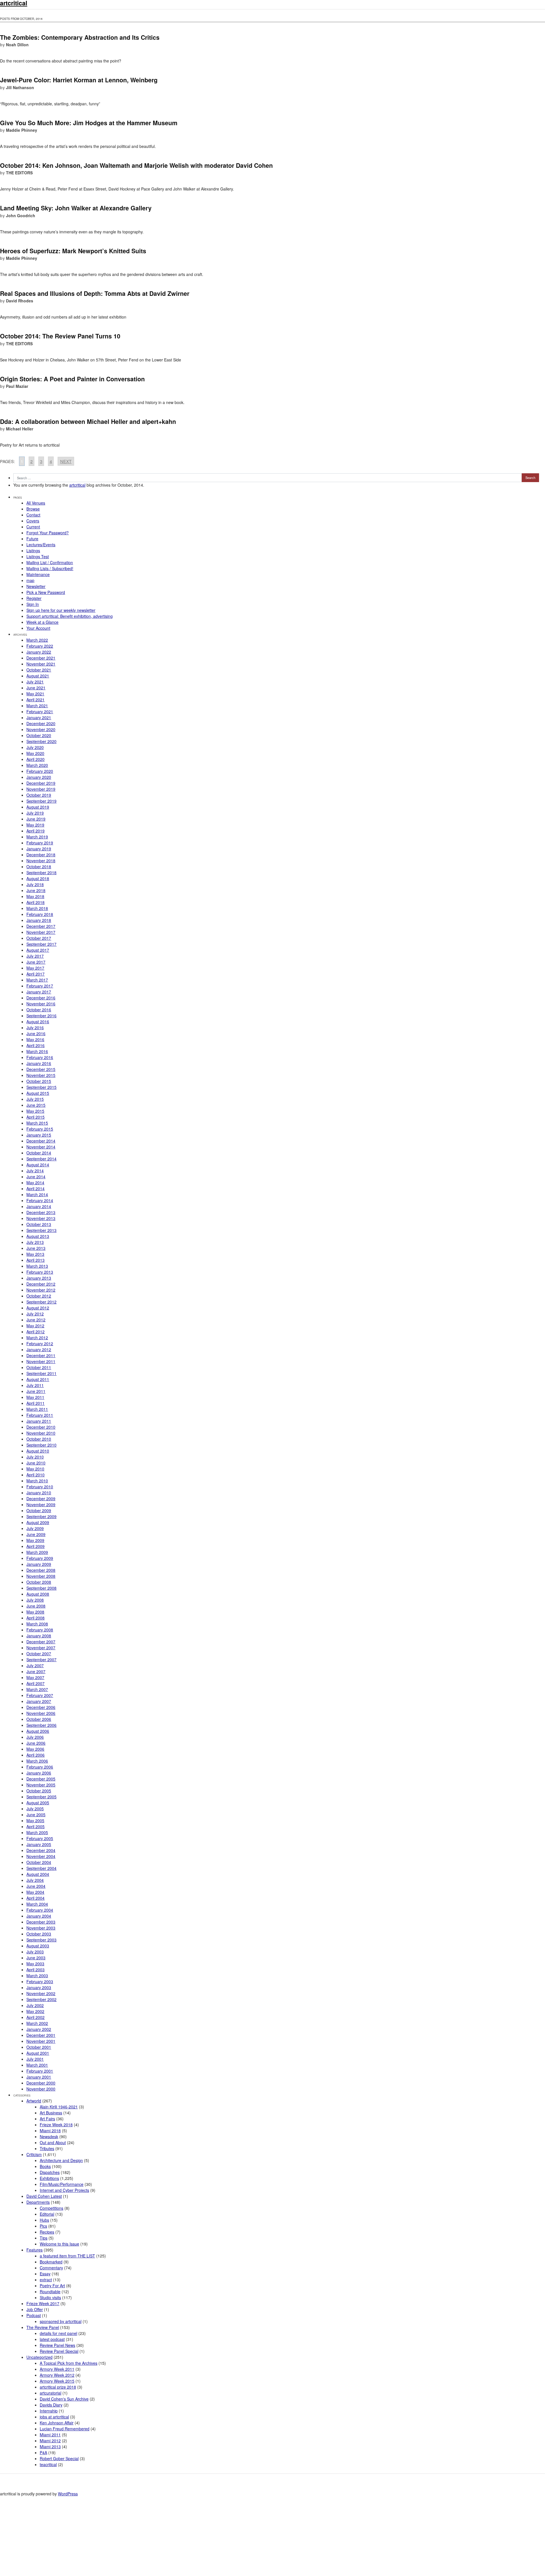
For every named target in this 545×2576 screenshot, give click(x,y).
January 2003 (39, 1987)
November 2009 (41, 1504)
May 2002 (35, 2011)
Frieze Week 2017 (43, 2303)
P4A (43, 2452)
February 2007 (40, 1695)
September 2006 (41, 1725)
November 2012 (41, 1290)
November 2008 (41, 1576)
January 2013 (39, 1278)
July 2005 (35, 1809)
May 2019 (35, 825)
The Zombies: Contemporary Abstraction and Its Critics (80, 37)
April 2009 (35, 1546)
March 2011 (37, 1409)
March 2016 (37, 1051)
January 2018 (39, 920)
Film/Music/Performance (62, 2184)
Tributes (47, 2148)
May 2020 (35, 753)
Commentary (51, 2268)
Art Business (51, 2113)
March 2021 (37, 706)
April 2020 (35, 759)
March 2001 (37, 2065)
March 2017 (37, 980)
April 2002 (35, 2017)
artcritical (77, 485)
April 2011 (35, 1403)
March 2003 (37, 1976)
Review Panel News (57, 2345)
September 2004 (41, 1868)
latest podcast (52, 2339)
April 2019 (35, 831)
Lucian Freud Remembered (65, 2429)
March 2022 (37, 640)
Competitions (52, 2208)
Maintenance (38, 574)
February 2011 (40, 1415)
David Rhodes (20, 301)
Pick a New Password (46, 592)
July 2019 (35, 813)
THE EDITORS (19, 173)
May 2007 (35, 1677)
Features (34, 2250)
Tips (44, 2238)
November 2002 (41, 1993)
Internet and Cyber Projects (64, 2190)
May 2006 (35, 1749)
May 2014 (35, 1183)
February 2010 (40, 1487)
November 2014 (41, 1147)
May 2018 (35, 896)
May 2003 (35, 1964)
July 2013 (35, 1242)
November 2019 (41, 789)
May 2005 (35, 1820)
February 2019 (40, 843)
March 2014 (37, 1194)
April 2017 (35, 974)
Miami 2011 (50, 2435)
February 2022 (40, 646)
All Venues (36, 503)
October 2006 (39, 1719)
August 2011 (38, 1379)
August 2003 (38, 1946)
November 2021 (41, 664)
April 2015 (35, 1117)
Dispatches (50, 2172)
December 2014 (41, 1141)
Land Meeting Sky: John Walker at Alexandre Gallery (76, 208)
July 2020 (35, 747)
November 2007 (41, 1648)
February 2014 (40, 1200)
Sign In (33, 604)
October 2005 (39, 1791)
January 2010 (39, 1493)
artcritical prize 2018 (58, 2387)
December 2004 (41, 1850)
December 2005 (41, 1779)
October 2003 (39, 1934)
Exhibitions (49, 2178)
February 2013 (40, 1272)
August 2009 (38, 1522)
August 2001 (38, 2053)
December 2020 (41, 723)
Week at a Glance (42, 622)
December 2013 (41, 1212)
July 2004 (35, 1880)
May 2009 (35, 1540)
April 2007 (35, 1683)
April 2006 (35, 1755)
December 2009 (41, 1499)
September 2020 (41, 741)
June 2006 (36, 1743)
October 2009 (39, 1510)
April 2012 (35, 1332)
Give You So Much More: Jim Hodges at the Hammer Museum (89, 123)
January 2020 (39, 777)
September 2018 (41, 872)
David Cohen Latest (44, 2196)
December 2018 (41, 855)
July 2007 (35, 1665)
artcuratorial (51, 2393)
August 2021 (38, 676)
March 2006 (37, 1761)
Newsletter (36, 586)
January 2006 (39, 1773)
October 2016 (39, 1010)
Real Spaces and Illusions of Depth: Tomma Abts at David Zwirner (95, 293)
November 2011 (41, 1361)
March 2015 (37, 1123)
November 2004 (41, 1856)
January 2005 (39, 1844)
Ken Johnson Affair (57, 2423)
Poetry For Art (52, 2286)
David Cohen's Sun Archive (64, 2399)
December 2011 (41, 1355)
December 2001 (41, 2035)
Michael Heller (20, 429)
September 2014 (41, 1159)
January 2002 (39, 2029)
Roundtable (50, 2292)
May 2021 (35, 694)
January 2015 (39, 1135)
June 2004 (36, 1886)
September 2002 (41, 1999)
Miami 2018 (50, 2131)
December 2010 (41, 1427)
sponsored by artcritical (61, 2321)
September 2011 (41, 1373)
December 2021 (41, 658)
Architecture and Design (61, 2160)
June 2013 (36, 1248)
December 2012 (41, 1284)
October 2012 (39, 1296)
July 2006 (35, 1737)
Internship (49, 2411)
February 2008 (40, 1630)
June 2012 (36, 1320)
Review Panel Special (59, 2351)
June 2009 (36, 1534)
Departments (38, 2202)
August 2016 (38, 1022)
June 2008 (36, 1606)
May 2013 (35, 1254)
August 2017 (38, 950)
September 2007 (41, 1660)
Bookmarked (51, 2262)
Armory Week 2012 (57, 2375)
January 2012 (39, 1349)
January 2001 (39, 2077)
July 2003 (35, 1952)
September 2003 (41, 1940)
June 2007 (36, 1671)
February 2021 (40, 712)
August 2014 (38, 1165)
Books (45, 2166)
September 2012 (41, 1302)
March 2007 (37, 1689)
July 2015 (35, 1099)
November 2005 (41, 1785)
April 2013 (35, 1260)
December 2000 (41, 2083)
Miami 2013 (50, 2447)
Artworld (34, 2101)
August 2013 (38, 1236)
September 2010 (41, 1445)
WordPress (68, 2494)
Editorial (47, 2214)
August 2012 (38, 1308)
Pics (43, 2226)
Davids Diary (51, 2405)
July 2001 (35, 2059)
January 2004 (39, 1916)
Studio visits (50, 2297)
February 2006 (40, 1767)
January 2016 (39, 1063)
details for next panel (58, 2333)
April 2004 (35, 1898)
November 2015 (41, 1075)
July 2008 (35, 1600)
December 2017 (41, 926)
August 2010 (38, 1451)
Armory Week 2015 (57, 2381)
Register (34, 598)
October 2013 (39, 1224)
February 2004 (40, 1910)
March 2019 (37, 837)
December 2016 (41, 998)
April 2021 (35, 700)
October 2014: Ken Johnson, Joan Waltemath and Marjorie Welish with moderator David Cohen (136, 165)
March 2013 (37, 1266)
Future (32, 539)
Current (33, 527)
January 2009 (39, 1564)
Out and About (53, 2142)
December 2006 (41, 1707)
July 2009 (35, 1528)
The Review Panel (43, 2327)
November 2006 (41, 1713)
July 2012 (35, 1314)
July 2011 (35, 1385)
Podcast (34, 2315)
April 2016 (35, 1045)
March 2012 (37, 1338)
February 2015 (40, 1129)
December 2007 (41, 1642)
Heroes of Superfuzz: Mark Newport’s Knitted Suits (73, 251)
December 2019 (41, 783)
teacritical (48, 2464)
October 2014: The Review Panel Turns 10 (60, 336)
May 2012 (35, 1326)
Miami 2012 (50, 2441)
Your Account (38, 628)
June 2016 (36, 1033)
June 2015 (36, 1105)
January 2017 (39, 992)
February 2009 (40, 1558)
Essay (45, 2274)
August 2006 (38, 1731)
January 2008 (39, 1636)
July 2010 (35, 1457)
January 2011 (39, 1421)
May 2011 (35, 1397)
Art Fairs (47, 2119)
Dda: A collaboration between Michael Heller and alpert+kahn (88, 421)
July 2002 (35, 2005)
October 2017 (39, 938)
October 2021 (39, 670)
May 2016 (35, 1039)
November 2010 (41, 1433)
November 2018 (41, 861)
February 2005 (40, 1838)
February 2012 (40, 1344)
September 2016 (41, 1016)
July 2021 (35, 682)
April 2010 (35, 1475)
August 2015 (38, 1093)
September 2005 (41, 1797)
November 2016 (41, 1004)
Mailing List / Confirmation (50, 562)
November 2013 (41, 1218)
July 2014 (35, 1171)
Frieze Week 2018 (56, 2125)
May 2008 (35, 1612)
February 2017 (40, 986)
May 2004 (35, 1892)
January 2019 (39, 849)
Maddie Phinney (22, 130)
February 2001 (40, 2071)
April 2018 (35, 902)
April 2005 (35, 1826)
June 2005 (36, 1815)
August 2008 (38, 1594)
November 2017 (41, 932)
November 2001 (41, 2041)
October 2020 (39, 735)
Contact (33, 515)
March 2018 (37, 908)
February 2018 (40, 914)
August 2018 (38, 878)
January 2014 (39, 1206)
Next (66, 461)
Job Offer (35, 2309)
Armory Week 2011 (57, 2369)
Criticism (34, 2154)
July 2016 (35, 1028)
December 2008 (41, 1570)
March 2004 (37, 1904)
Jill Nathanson (20, 87)
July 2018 (35, 884)
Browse (33, 509)
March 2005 (37, 1832)
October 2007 (39, 1654)
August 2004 (38, 1874)
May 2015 (35, 1111)
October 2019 (39, 795)
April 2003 (35, 1970)
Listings (33, 551)
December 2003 (41, 1922)
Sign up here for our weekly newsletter (61, 610)
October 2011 (39, 1367)
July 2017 (35, 956)
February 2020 (40, 771)
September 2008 (41, 1588)
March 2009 (37, 1552)
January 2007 (39, 1701)
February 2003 (40, 1981)
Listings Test (38, 556)
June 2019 (36, 819)
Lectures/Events (41, 545)
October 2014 (39, 1153)
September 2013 (41, 1230)
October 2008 (39, 1582)
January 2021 (39, 717)
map (30, 580)
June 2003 (36, 1958)
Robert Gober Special (59, 2458)
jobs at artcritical (54, 2417)
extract (46, 2280)
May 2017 (35, 968)
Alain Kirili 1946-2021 (59, 2107)
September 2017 (41, 944)
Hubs (44, 2220)
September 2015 (41, 1087)
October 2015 (39, 1081)
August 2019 (38, 807)
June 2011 (36, 1391)
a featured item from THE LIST (67, 2256)
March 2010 (37, 1481)
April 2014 (35, 1188)
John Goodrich (21, 215)
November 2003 (41, 1928)
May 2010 (35, 1469)
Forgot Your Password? (48, 533)
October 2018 (39, 867)
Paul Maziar (17, 386)
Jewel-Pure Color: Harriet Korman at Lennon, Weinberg (79, 80)
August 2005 (38, 1803)
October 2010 (39, 1439)
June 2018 (36, 890)
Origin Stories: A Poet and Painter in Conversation (72, 379)
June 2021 (36, 688)
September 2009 (41, 1516)
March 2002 (37, 2023)
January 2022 (39, 652)
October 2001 (39, 2047)
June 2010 (36, 1463)
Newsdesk (49, 2136)
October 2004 (39, 1862)
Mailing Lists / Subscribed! (50, 568)
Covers (33, 521)
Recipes (47, 2232)
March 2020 (37, 765)
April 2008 (35, 1618)
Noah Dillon (17, 45)
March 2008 (37, 1624)
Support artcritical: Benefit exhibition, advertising (70, 616)
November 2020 (41, 729)
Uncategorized (39, 2357)
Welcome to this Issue (59, 2244)
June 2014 (36, 1177)
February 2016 (40, 1057)
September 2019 (41, 801)
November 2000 (41, 2089)
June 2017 (36, 962)
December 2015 (41, 1069)
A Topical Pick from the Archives (69, 2363)
